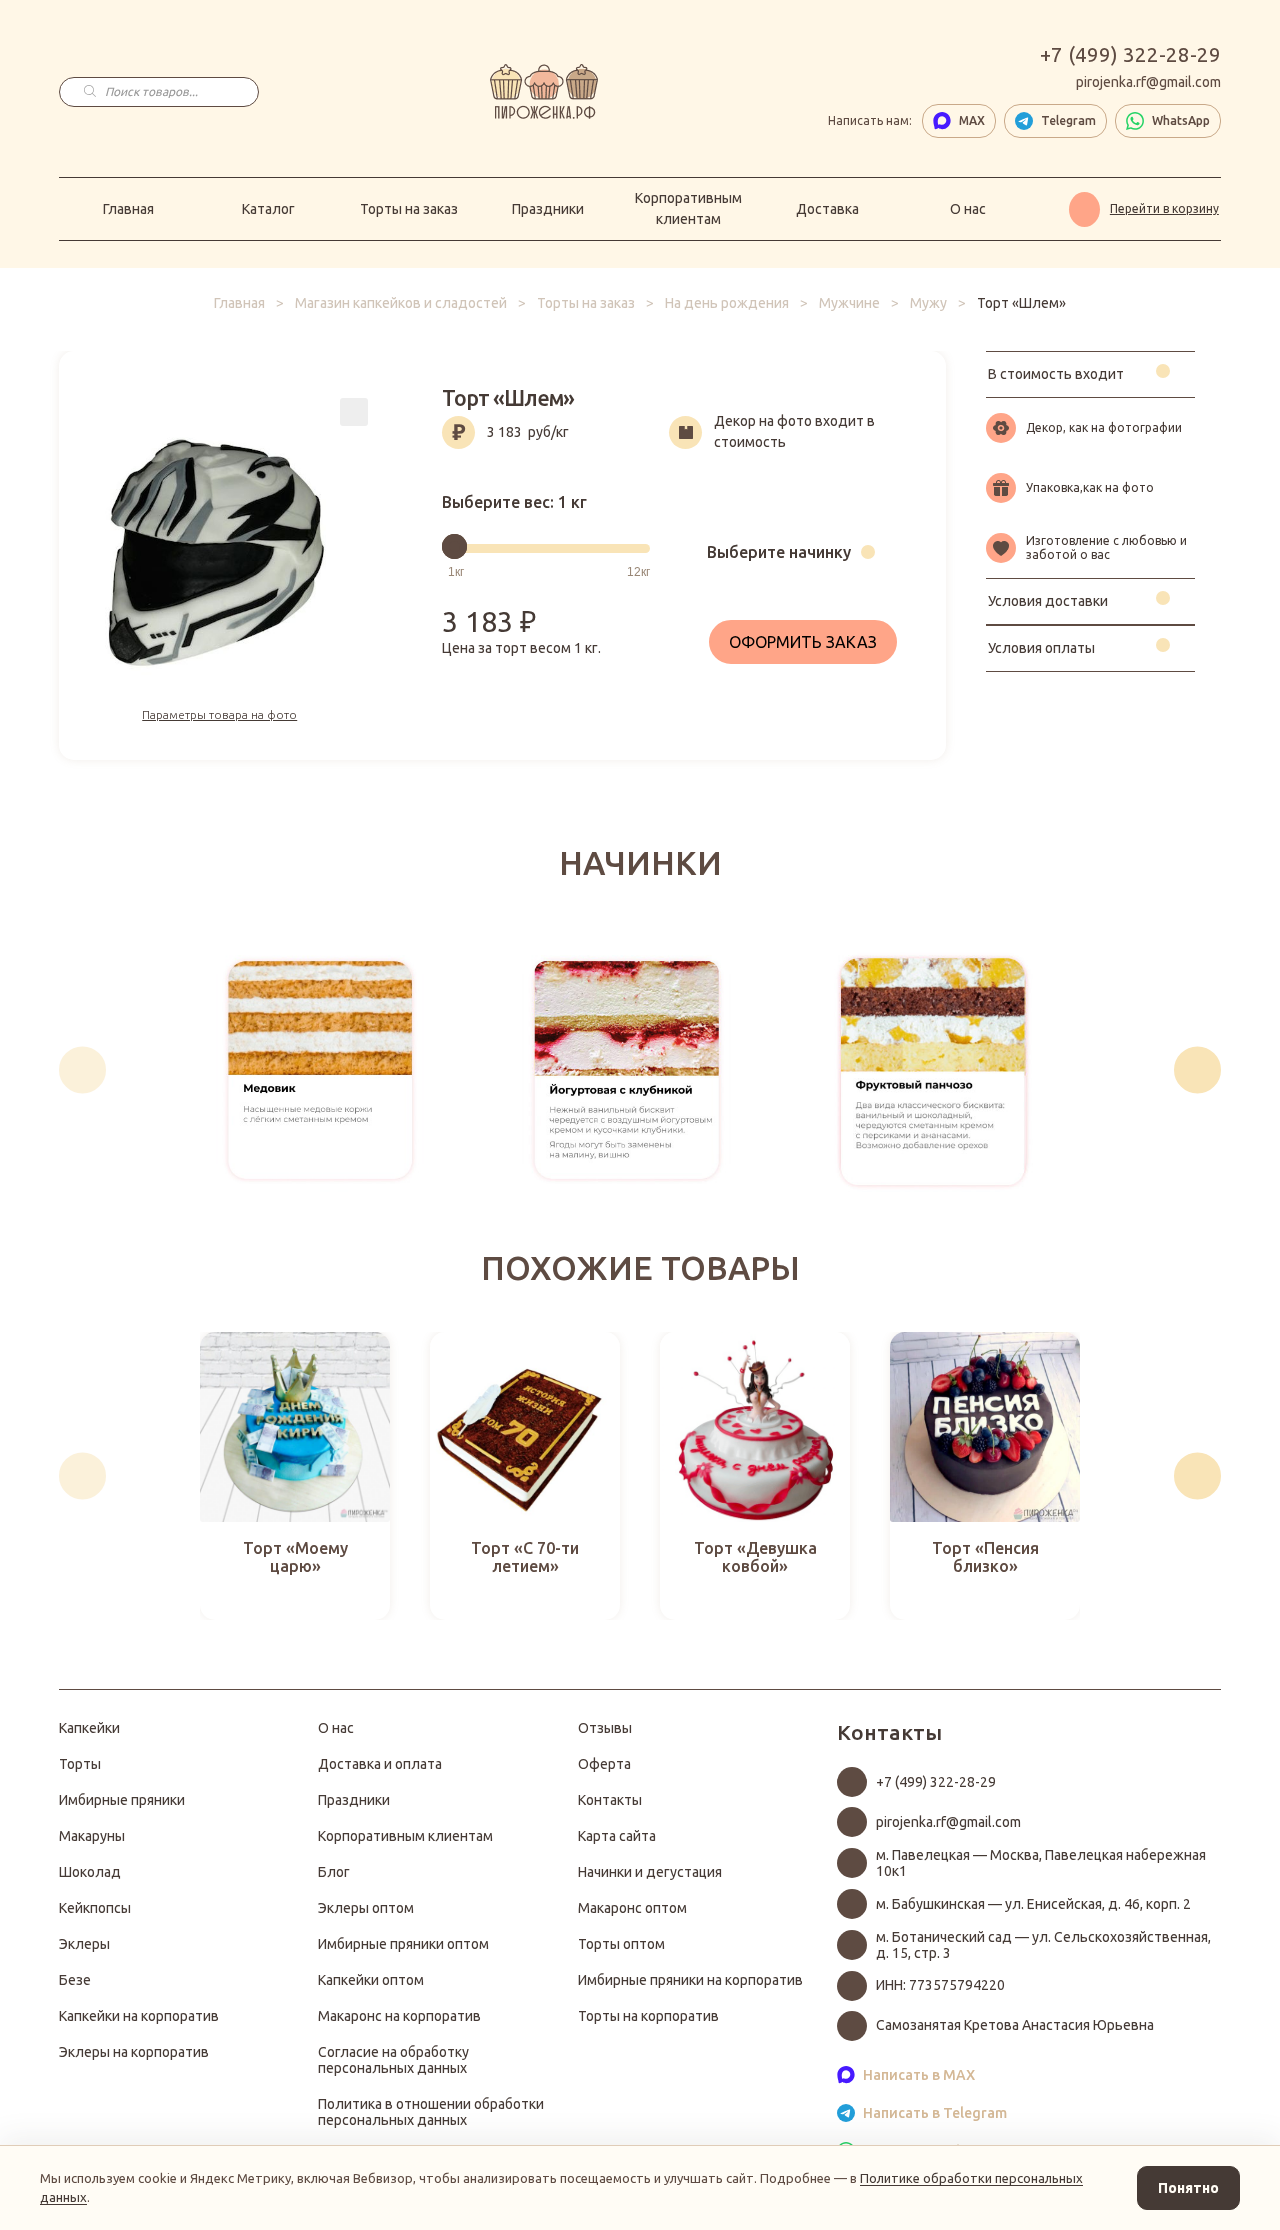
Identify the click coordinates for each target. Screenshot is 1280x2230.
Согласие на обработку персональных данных (393, 2060)
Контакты (610, 1800)
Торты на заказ (409, 209)
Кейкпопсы (95, 1908)
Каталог (268, 209)
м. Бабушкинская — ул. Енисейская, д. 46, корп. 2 (1033, 1904)
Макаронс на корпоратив (399, 2016)
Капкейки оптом (371, 1980)
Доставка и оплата (380, 1764)
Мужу (928, 303)
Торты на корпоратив (648, 2016)
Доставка (827, 209)
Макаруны (92, 1836)
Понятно (1188, 2188)
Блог (334, 1872)
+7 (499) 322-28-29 (1130, 55)
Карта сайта (617, 1836)
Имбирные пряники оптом (403, 1944)
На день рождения (727, 303)
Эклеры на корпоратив (134, 2052)
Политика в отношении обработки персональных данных (431, 2112)
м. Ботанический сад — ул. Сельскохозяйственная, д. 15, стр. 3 (1043, 1945)
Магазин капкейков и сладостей (401, 303)
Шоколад (90, 1872)
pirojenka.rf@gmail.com (1148, 82)
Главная (128, 209)
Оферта (604, 1764)
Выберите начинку (779, 552)
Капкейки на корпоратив (139, 2016)
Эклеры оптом (366, 1908)
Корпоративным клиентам (688, 208)
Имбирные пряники (122, 1800)
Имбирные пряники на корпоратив (690, 1980)
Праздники (548, 209)
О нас (968, 209)
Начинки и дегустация (650, 1872)
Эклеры (84, 1944)
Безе (75, 1980)
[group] (320, 1070)
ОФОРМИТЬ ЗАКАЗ (803, 642)
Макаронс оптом (632, 1908)
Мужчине (849, 303)
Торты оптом (621, 1944)
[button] (82, 1069)
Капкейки (89, 1728)
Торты (80, 1764)
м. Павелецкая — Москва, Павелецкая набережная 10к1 (1041, 1863)
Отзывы (605, 1728)
